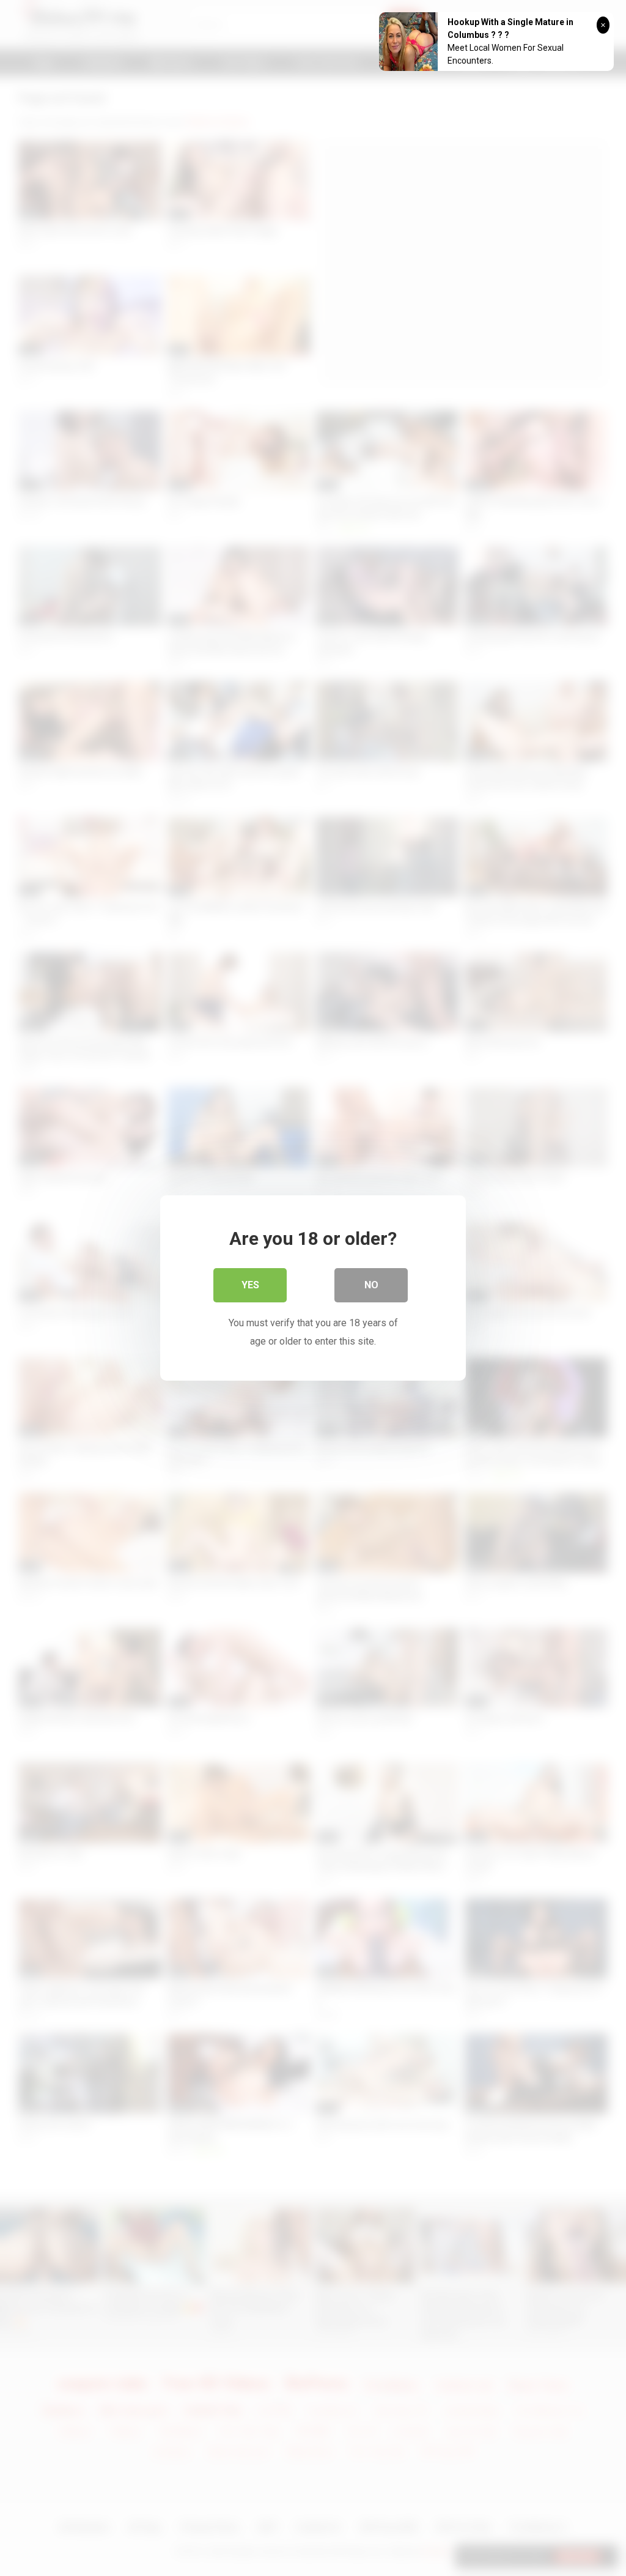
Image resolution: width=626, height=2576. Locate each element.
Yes (250, 1285)
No (371, 1285)
